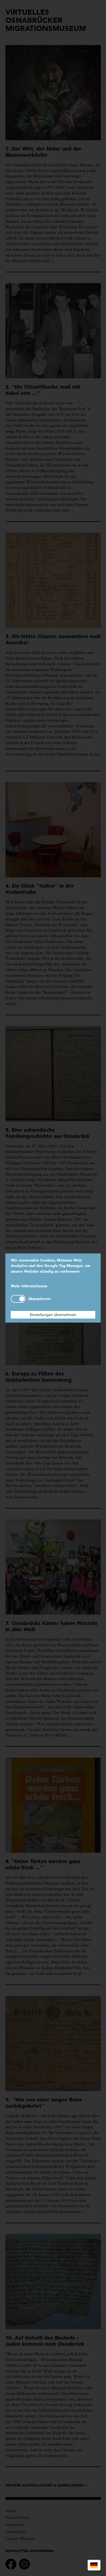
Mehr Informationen (29, 1286)
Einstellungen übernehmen (53, 1315)
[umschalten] (18, 1299)
